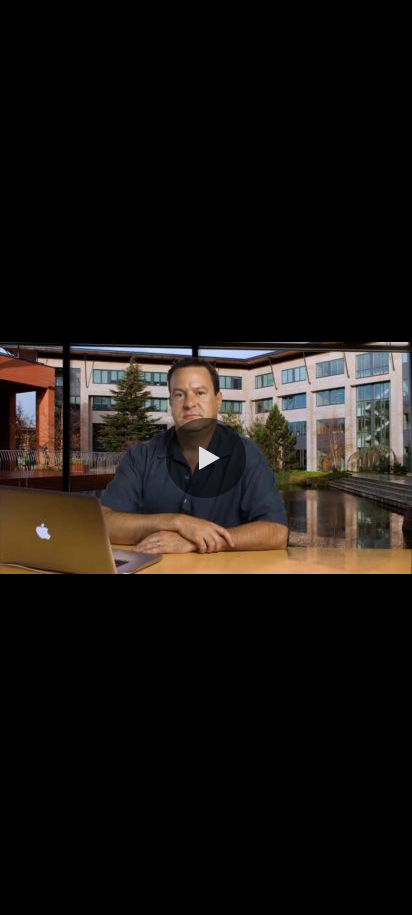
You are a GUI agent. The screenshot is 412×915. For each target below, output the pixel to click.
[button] (206, 458)
